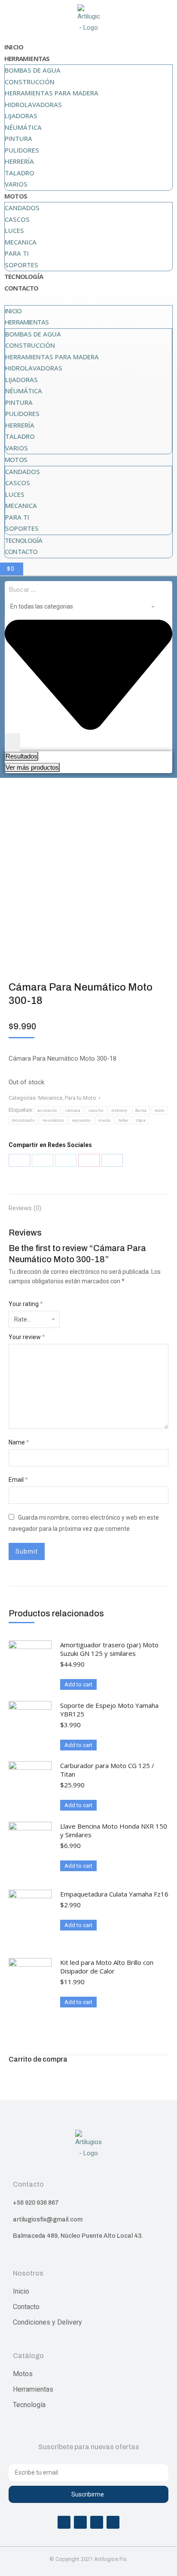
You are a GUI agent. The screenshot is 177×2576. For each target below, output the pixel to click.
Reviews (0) (25, 1208)
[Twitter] (66, 1160)
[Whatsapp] (97, 2522)
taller (124, 1120)
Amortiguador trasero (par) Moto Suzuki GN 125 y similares (109, 1649)
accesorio (47, 1110)
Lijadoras (21, 116)
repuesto (81, 1120)
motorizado (23, 1120)
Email (18, 1480)
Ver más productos (32, 767)
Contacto (21, 288)
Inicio (14, 47)
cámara (73, 1110)
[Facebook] (19, 1160)
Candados (22, 208)
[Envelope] (113, 2522)
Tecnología (24, 276)
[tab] (88, 1204)
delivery (119, 1110)
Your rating (26, 1304)
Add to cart (78, 1684)
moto (160, 1110)
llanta (141, 1110)
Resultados (21, 756)
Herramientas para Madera (52, 93)
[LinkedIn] (112, 1160)
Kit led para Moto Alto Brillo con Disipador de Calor (107, 1967)
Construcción (30, 82)
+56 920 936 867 (36, 2203)
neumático (53, 1120)
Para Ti (17, 253)
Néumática (23, 127)
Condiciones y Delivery (47, 2322)
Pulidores (22, 150)
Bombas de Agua (33, 70)
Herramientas (27, 58)
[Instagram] (80, 2522)
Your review (27, 1337)
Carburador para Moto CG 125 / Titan (107, 1770)
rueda (105, 1120)
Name (19, 1442)
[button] (88, 300)
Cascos (17, 219)
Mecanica (21, 242)
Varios (16, 184)
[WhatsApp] (43, 1160)
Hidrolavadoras (33, 104)
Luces (14, 230)
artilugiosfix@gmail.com (48, 2220)
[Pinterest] (89, 1160)
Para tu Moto (81, 1098)
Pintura (18, 138)
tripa (141, 1120)
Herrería (19, 161)
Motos (16, 196)
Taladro (20, 173)
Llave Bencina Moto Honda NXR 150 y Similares (114, 1830)
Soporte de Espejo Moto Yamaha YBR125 (109, 1710)
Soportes (21, 265)
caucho (96, 1110)
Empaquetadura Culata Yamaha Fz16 (114, 1894)
